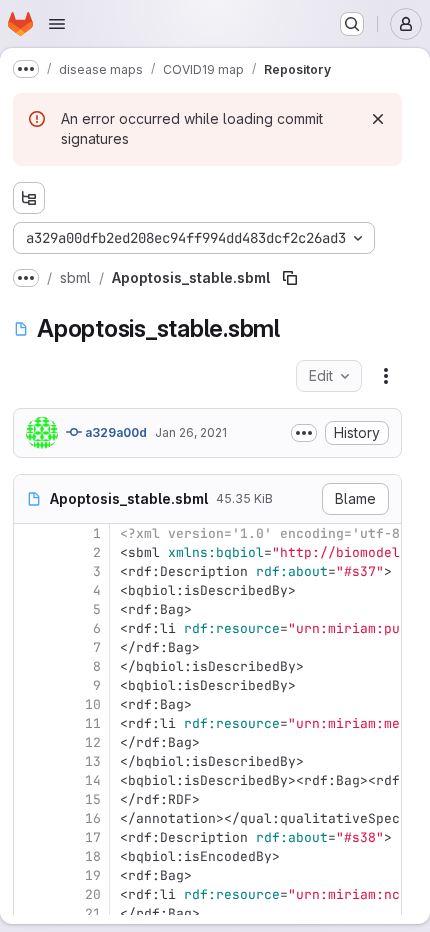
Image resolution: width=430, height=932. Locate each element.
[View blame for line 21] (31, 913)
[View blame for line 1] (31, 533)
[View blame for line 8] (31, 666)
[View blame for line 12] (31, 742)
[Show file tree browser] (29, 198)
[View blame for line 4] (31, 590)
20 (93, 894)
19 (93, 875)
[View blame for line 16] (31, 818)
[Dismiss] (378, 119)
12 (93, 742)
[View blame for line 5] (31, 609)
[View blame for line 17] (31, 837)
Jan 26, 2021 (191, 432)
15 (93, 799)
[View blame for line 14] (31, 780)
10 (93, 704)
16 (93, 818)
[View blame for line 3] (31, 571)
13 (93, 761)
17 (93, 837)
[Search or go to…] (352, 24)
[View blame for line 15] (31, 799)
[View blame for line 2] (31, 552)
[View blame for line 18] (31, 856)
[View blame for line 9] (31, 685)
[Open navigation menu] (57, 24)
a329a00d (114, 432)
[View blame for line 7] (31, 647)
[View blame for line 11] (31, 723)
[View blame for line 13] (31, 761)
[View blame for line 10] (31, 704)
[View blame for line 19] (31, 875)
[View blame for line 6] (31, 628)
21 (93, 913)
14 (93, 780)
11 (93, 723)
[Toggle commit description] (304, 433)
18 (93, 856)
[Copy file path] (290, 278)
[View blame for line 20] (31, 894)
